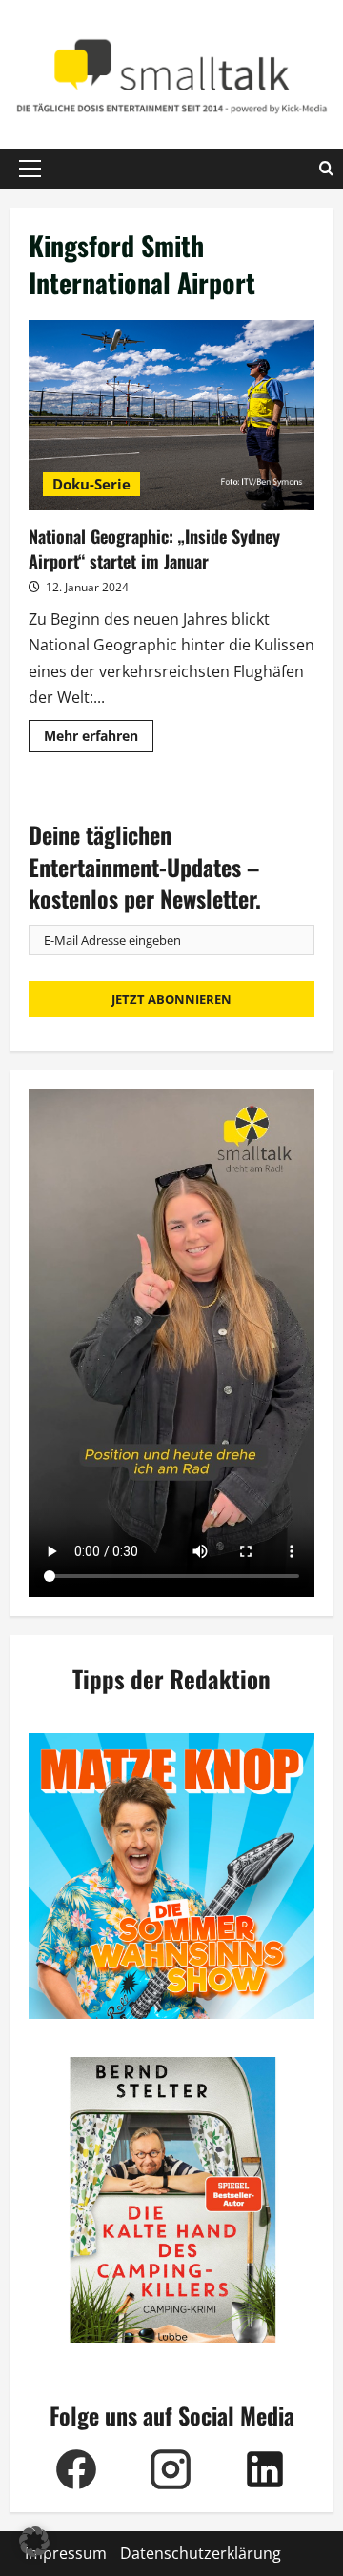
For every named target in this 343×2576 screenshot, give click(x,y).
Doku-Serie (91, 484)
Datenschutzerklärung (201, 2553)
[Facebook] (76, 2469)
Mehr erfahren (99, 739)
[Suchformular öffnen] (326, 169)
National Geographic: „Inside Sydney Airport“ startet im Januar (171, 415)
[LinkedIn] (264, 2469)
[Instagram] (170, 2469)
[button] (30, 169)
